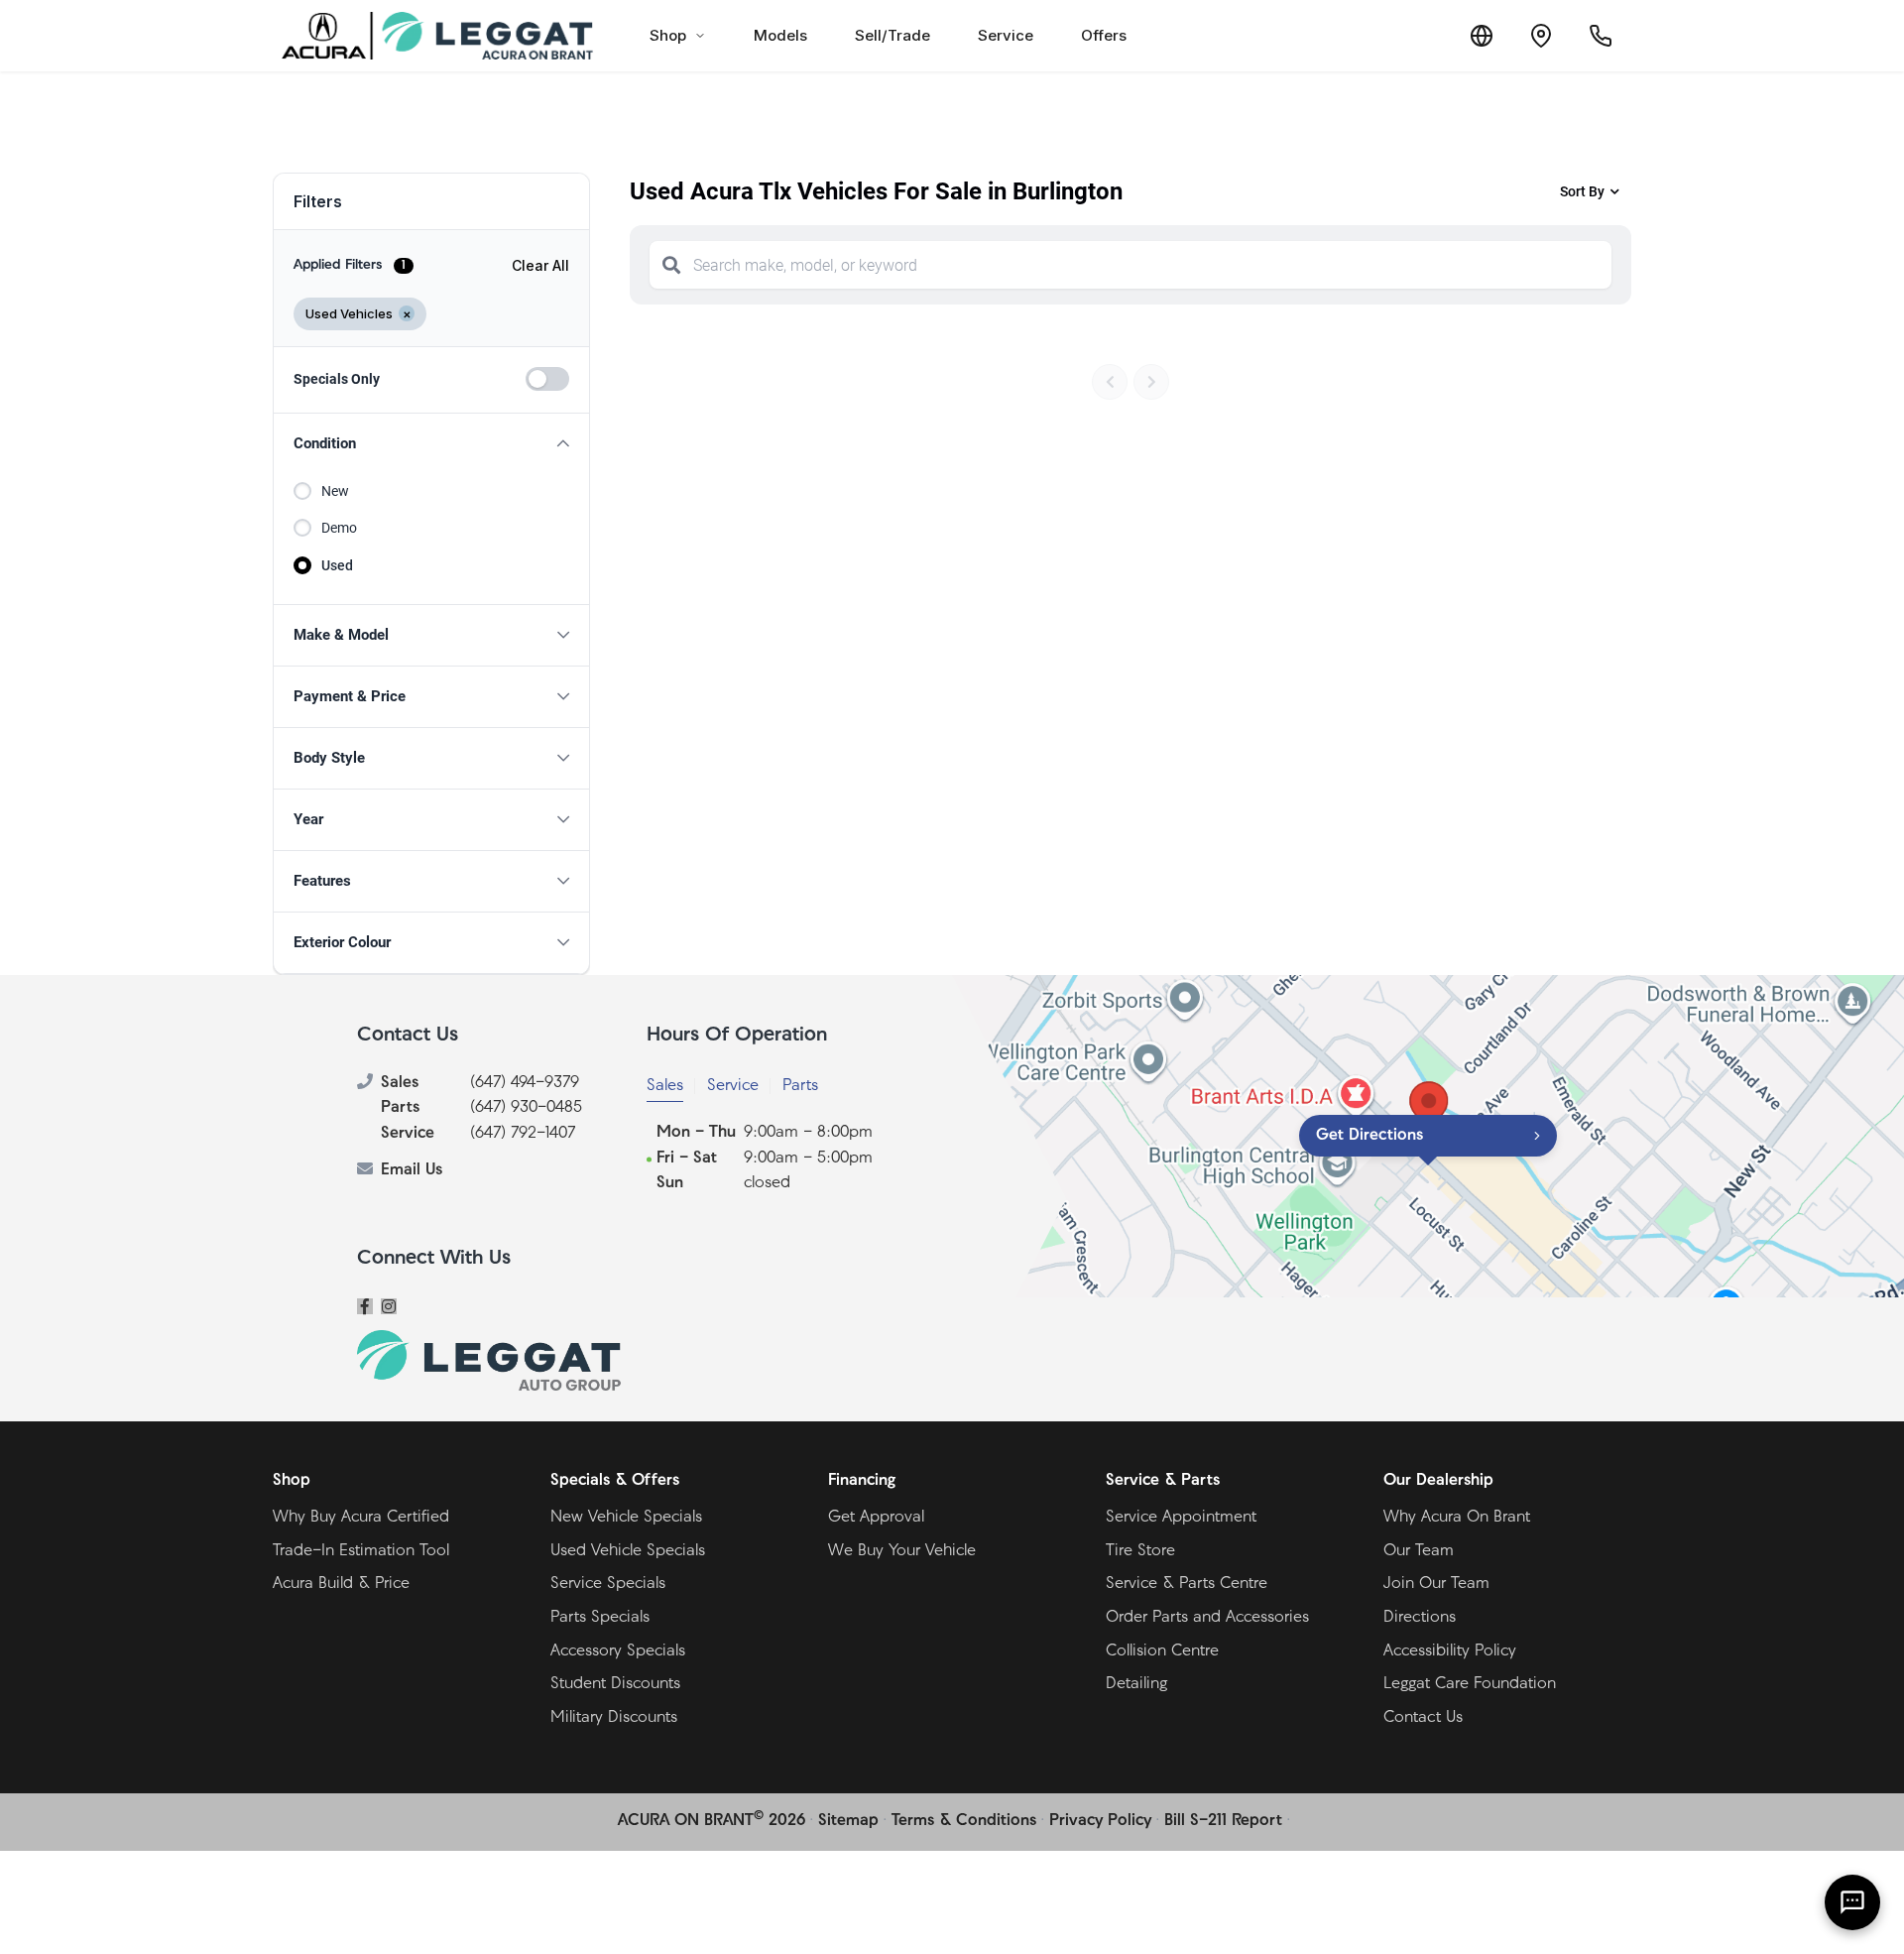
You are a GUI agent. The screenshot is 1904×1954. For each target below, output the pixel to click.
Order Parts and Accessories (1207, 1618)
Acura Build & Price (341, 1584)
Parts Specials (600, 1618)
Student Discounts (615, 1684)
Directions (1420, 1618)
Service (1006, 35)
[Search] (671, 265)
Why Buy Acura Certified (361, 1518)
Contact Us (1423, 1718)
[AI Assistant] (1852, 1902)
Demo (339, 528)
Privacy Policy (1100, 1821)
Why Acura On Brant (1457, 1518)
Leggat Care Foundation (1470, 1684)
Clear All (540, 265)
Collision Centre (1162, 1651)
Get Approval (876, 1518)
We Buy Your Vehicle (902, 1551)
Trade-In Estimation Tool (361, 1551)
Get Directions (1369, 1136)
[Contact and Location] (1541, 36)
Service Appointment (1181, 1518)
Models (780, 35)
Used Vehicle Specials (628, 1551)
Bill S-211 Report (1223, 1821)
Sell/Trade (892, 35)
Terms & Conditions (964, 1821)
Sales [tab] (665, 1086)
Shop (668, 35)
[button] (431, 444)
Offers (1104, 35)
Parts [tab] (800, 1086)
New (335, 491)
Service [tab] (733, 1086)
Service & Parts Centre (1187, 1584)
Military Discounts (614, 1718)
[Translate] (1482, 36)
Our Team (1419, 1551)
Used (337, 565)
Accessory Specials (618, 1651)
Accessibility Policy (1450, 1651)
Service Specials (608, 1584)
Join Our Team (1436, 1584)
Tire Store (1140, 1551)
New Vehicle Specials (626, 1518)
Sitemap (848, 1821)
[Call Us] (1601, 36)
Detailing (1136, 1684)
